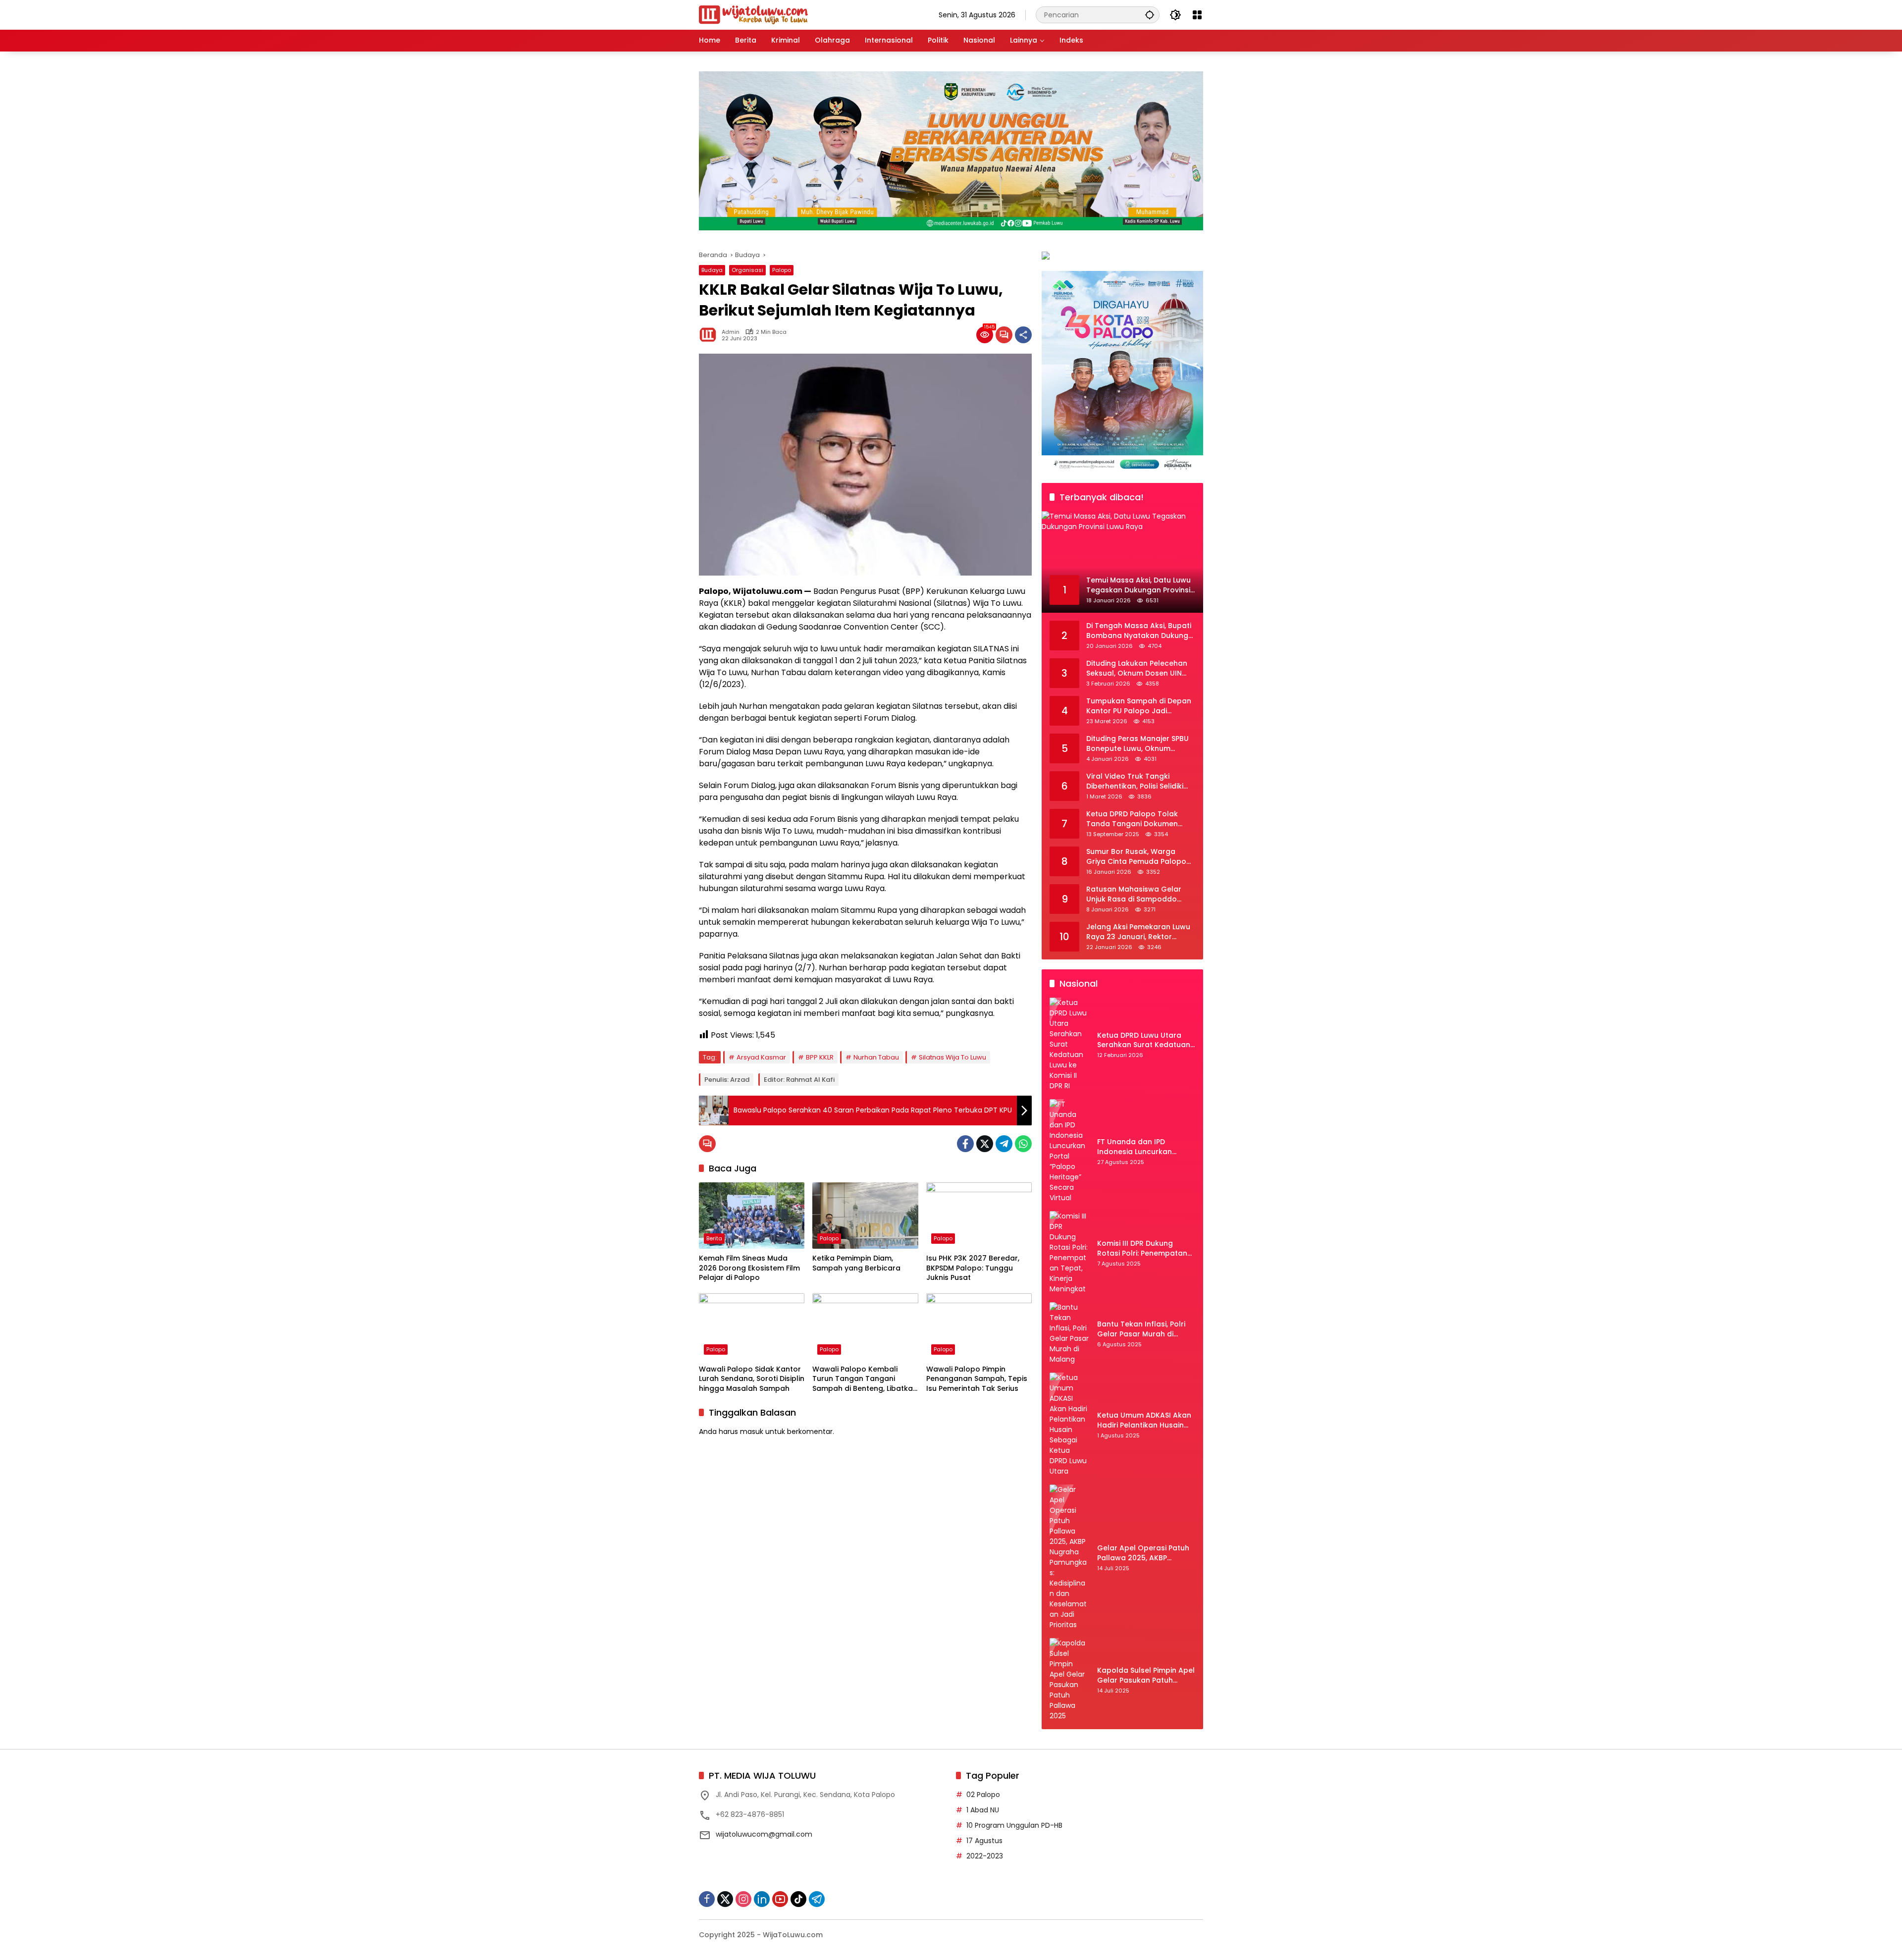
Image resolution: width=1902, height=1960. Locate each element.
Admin (731, 332)
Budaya (712, 270)
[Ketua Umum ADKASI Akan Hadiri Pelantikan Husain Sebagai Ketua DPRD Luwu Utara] (1069, 1425)
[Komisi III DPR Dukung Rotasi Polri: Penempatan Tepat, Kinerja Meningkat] (1069, 1253)
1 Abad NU (983, 1810)
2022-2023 (985, 1856)
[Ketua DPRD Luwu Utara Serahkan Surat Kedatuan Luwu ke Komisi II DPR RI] (1069, 1044)
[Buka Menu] (1197, 15)
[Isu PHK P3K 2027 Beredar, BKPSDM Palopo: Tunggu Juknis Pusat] (979, 1216)
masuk (752, 1431)
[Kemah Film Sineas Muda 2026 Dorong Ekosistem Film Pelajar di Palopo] (752, 1216)
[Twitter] (985, 1144)
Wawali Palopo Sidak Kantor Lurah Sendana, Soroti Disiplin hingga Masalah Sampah (752, 1379)
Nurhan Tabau (876, 1057)
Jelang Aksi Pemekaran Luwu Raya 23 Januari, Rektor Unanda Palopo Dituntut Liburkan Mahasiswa (1138, 932)
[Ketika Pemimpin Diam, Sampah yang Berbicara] (865, 1216)
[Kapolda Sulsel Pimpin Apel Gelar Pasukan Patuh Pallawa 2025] (1069, 1680)
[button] (1150, 15)
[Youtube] (780, 1899)
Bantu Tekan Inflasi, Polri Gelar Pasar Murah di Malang (1141, 1329)
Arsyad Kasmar (761, 1057)
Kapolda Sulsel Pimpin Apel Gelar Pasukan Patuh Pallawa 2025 (1146, 1675)
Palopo (782, 270)
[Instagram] (743, 1899)
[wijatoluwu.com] (753, 14)
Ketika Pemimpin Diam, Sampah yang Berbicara (856, 1263)
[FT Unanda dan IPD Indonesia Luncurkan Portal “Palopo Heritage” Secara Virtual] (1069, 1151)
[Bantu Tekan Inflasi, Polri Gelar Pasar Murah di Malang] (1069, 1333)
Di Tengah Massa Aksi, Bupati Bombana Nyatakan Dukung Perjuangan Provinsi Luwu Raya (1139, 631)
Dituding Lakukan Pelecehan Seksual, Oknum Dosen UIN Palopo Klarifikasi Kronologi (1137, 668)
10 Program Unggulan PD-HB (1014, 1825)
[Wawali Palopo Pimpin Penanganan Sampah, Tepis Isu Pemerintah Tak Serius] (979, 1326)
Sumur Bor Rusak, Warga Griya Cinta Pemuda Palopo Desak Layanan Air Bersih (1136, 857)
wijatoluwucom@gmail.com (764, 1834)
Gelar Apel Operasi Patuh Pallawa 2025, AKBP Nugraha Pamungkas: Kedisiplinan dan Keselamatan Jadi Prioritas (1146, 1553)
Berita (714, 1238)
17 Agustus (984, 1841)
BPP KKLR (820, 1057)
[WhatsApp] (1023, 1144)
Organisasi (747, 270)
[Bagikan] (1023, 335)
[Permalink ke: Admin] (710, 335)
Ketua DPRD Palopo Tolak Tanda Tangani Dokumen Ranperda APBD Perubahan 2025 (1135, 819)
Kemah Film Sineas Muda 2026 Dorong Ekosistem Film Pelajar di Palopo (749, 1268)
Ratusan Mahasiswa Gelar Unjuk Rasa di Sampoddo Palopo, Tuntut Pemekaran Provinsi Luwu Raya (1134, 894)
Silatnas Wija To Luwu (952, 1057)
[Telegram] (1004, 1144)
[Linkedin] (762, 1899)
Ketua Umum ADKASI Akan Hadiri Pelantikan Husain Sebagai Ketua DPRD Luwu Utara (1144, 1420)
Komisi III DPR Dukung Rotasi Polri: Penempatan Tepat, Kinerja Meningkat (1142, 1248)
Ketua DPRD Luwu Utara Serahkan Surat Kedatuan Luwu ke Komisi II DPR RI (1144, 1040)
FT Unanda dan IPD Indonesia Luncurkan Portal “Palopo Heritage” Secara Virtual (1141, 1147)
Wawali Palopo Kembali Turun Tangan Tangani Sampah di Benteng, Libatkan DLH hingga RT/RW (865, 1379)
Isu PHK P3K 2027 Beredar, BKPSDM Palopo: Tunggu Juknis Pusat (973, 1268)
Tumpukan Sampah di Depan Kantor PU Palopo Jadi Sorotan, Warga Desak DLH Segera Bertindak (1139, 706)
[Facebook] (965, 1144)
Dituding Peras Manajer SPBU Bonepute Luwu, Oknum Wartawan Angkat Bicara (1137, 744)
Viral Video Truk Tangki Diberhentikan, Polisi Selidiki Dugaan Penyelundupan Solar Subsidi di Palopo (1140, 781)
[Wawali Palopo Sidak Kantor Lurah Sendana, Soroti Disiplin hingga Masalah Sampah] (752, 1326)
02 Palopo (983, 1795)
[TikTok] (798, 1899)
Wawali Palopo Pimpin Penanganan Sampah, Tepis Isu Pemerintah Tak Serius (977, 1379)
